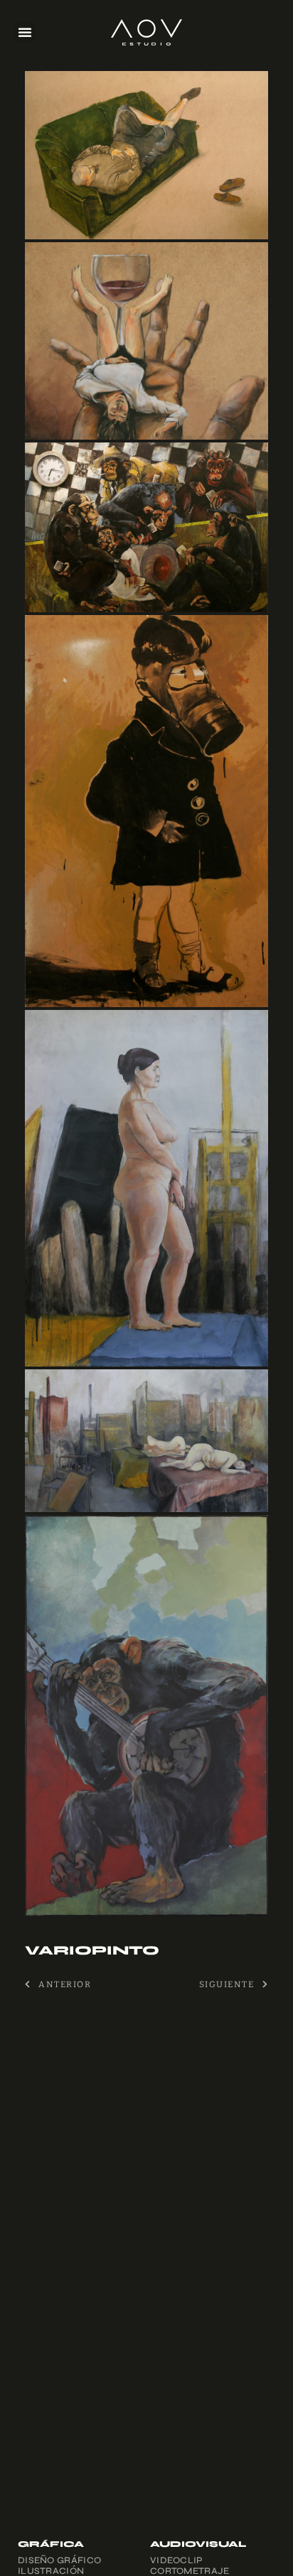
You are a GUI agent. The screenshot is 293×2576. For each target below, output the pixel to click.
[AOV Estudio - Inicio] (146, 32)
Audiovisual (198, 2544)
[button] (25, 32)
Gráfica (51, 2544)
